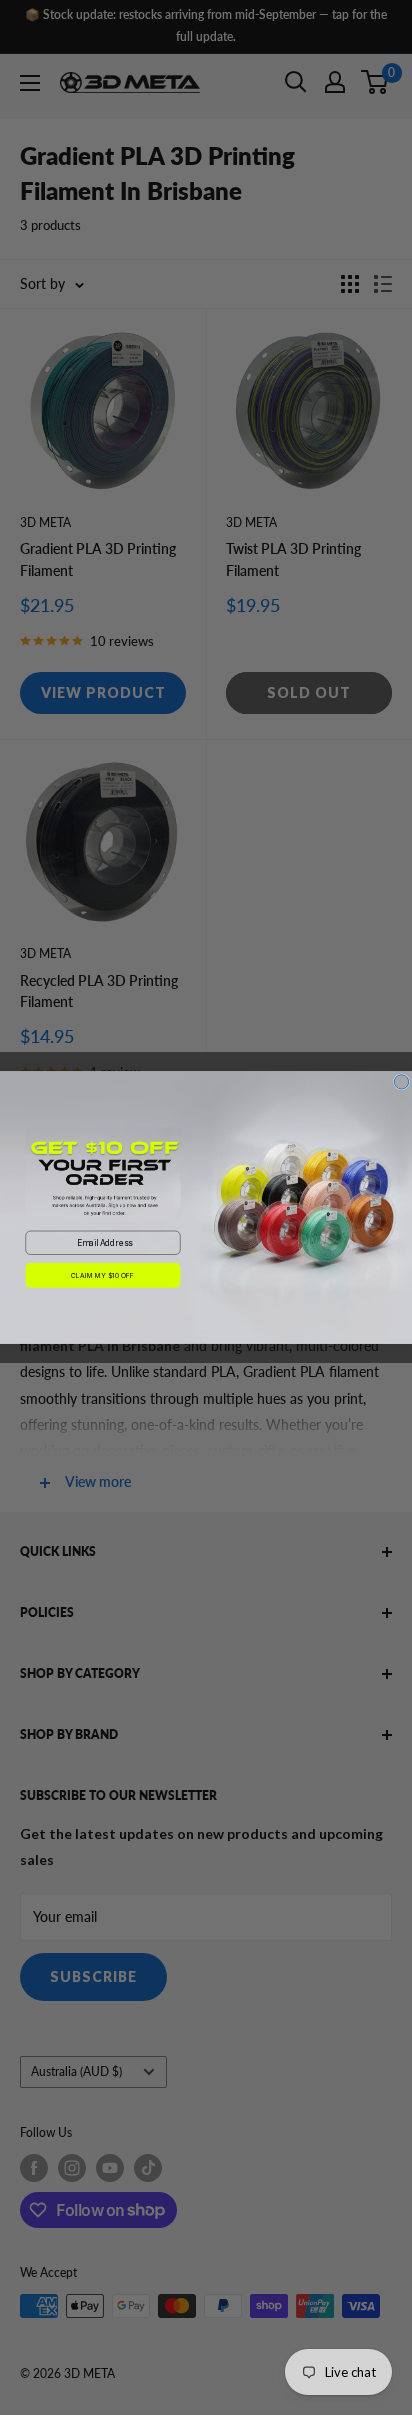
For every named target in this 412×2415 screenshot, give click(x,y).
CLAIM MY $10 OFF (102, 1275)
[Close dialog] (401, 1082)
